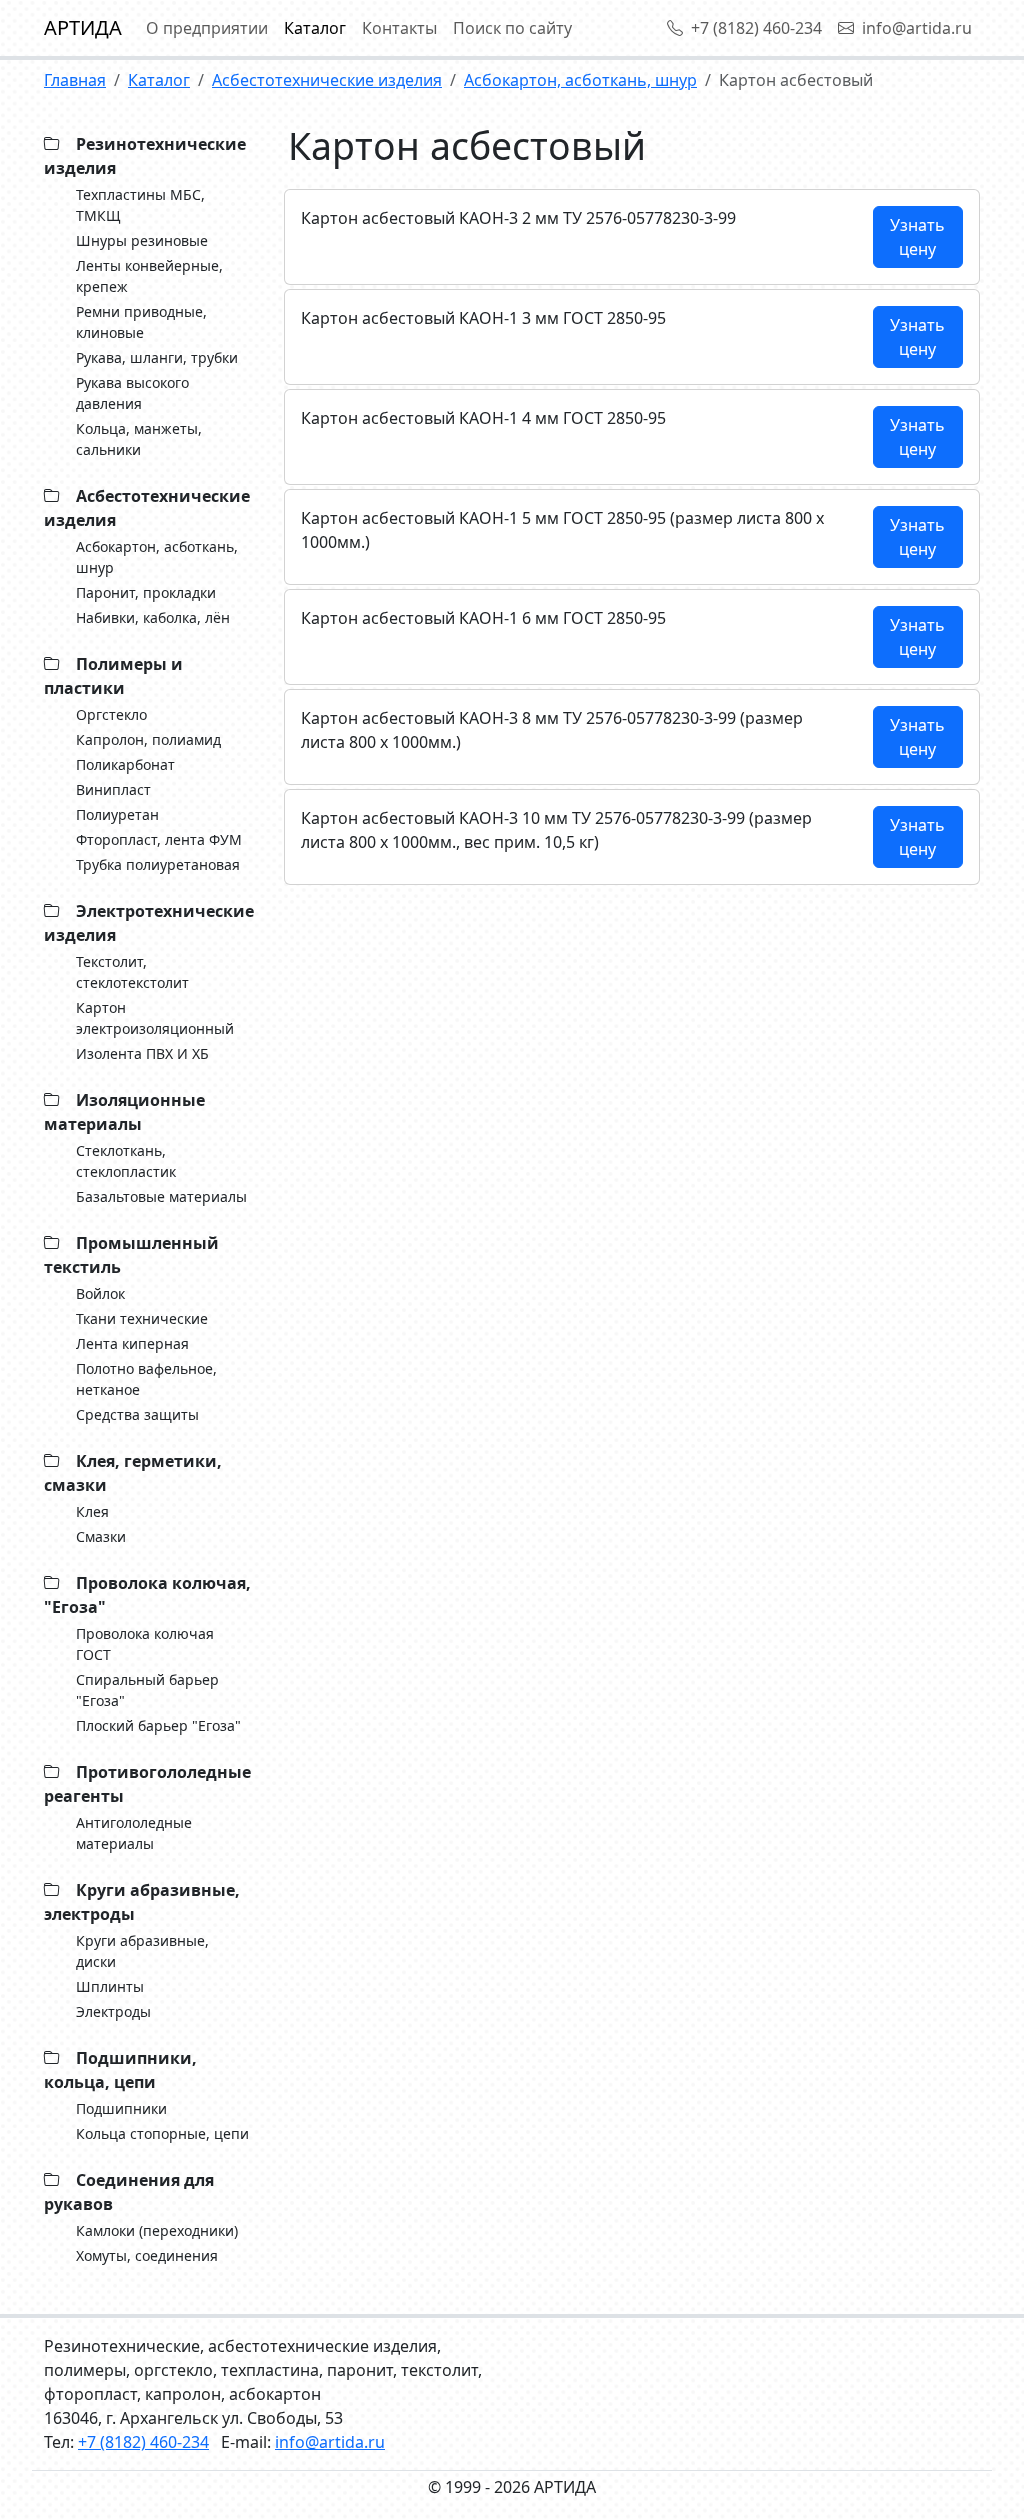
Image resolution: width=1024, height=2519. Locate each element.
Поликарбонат (125, 764)
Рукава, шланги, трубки (157, 357)
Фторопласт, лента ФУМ (159, 839)
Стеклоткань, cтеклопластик (126, 1161)
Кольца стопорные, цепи (162, 2133)
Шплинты (110, 1986)
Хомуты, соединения (147, 2255)
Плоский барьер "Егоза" (158, 1725)
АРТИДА (83, 27)
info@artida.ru (917, 28)
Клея (92, 1511)
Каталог (315, 28)
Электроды (113, 2011)
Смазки (101, 1536)
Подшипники (121, 2108)
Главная (75, 80)
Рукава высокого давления (132, 393)
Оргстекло (111, 714)
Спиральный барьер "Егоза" (147, 1690)
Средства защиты (137, 1414)
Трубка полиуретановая (158, 864)
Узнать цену (917, 237)
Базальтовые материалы (161, 1196)
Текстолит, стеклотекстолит (132, 972)
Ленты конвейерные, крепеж (149, 276)
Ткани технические (142, 1318)
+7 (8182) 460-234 (756, 28)
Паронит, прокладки (146, 592)
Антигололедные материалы (134, 1833)
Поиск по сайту (512, 28)
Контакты (399, 28)
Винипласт (113, 789)
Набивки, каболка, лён (153, 617)
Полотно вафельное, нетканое (146, 1379)
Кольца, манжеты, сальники (139, 439)
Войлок (100, 1293)
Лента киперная (132, 1343)
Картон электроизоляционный (155, 1018)
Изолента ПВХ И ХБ (142, 1053)
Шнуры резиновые (142, 240)
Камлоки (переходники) (157, 2230)
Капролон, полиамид (148, 739)
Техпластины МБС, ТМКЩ (140, 205)
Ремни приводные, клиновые (141, 322)
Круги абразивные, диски (142, 1951)
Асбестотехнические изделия (327, 80)
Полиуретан (117, 814)
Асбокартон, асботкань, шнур (580, 80)
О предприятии (207, 28)
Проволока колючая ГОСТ (145, 1644)
